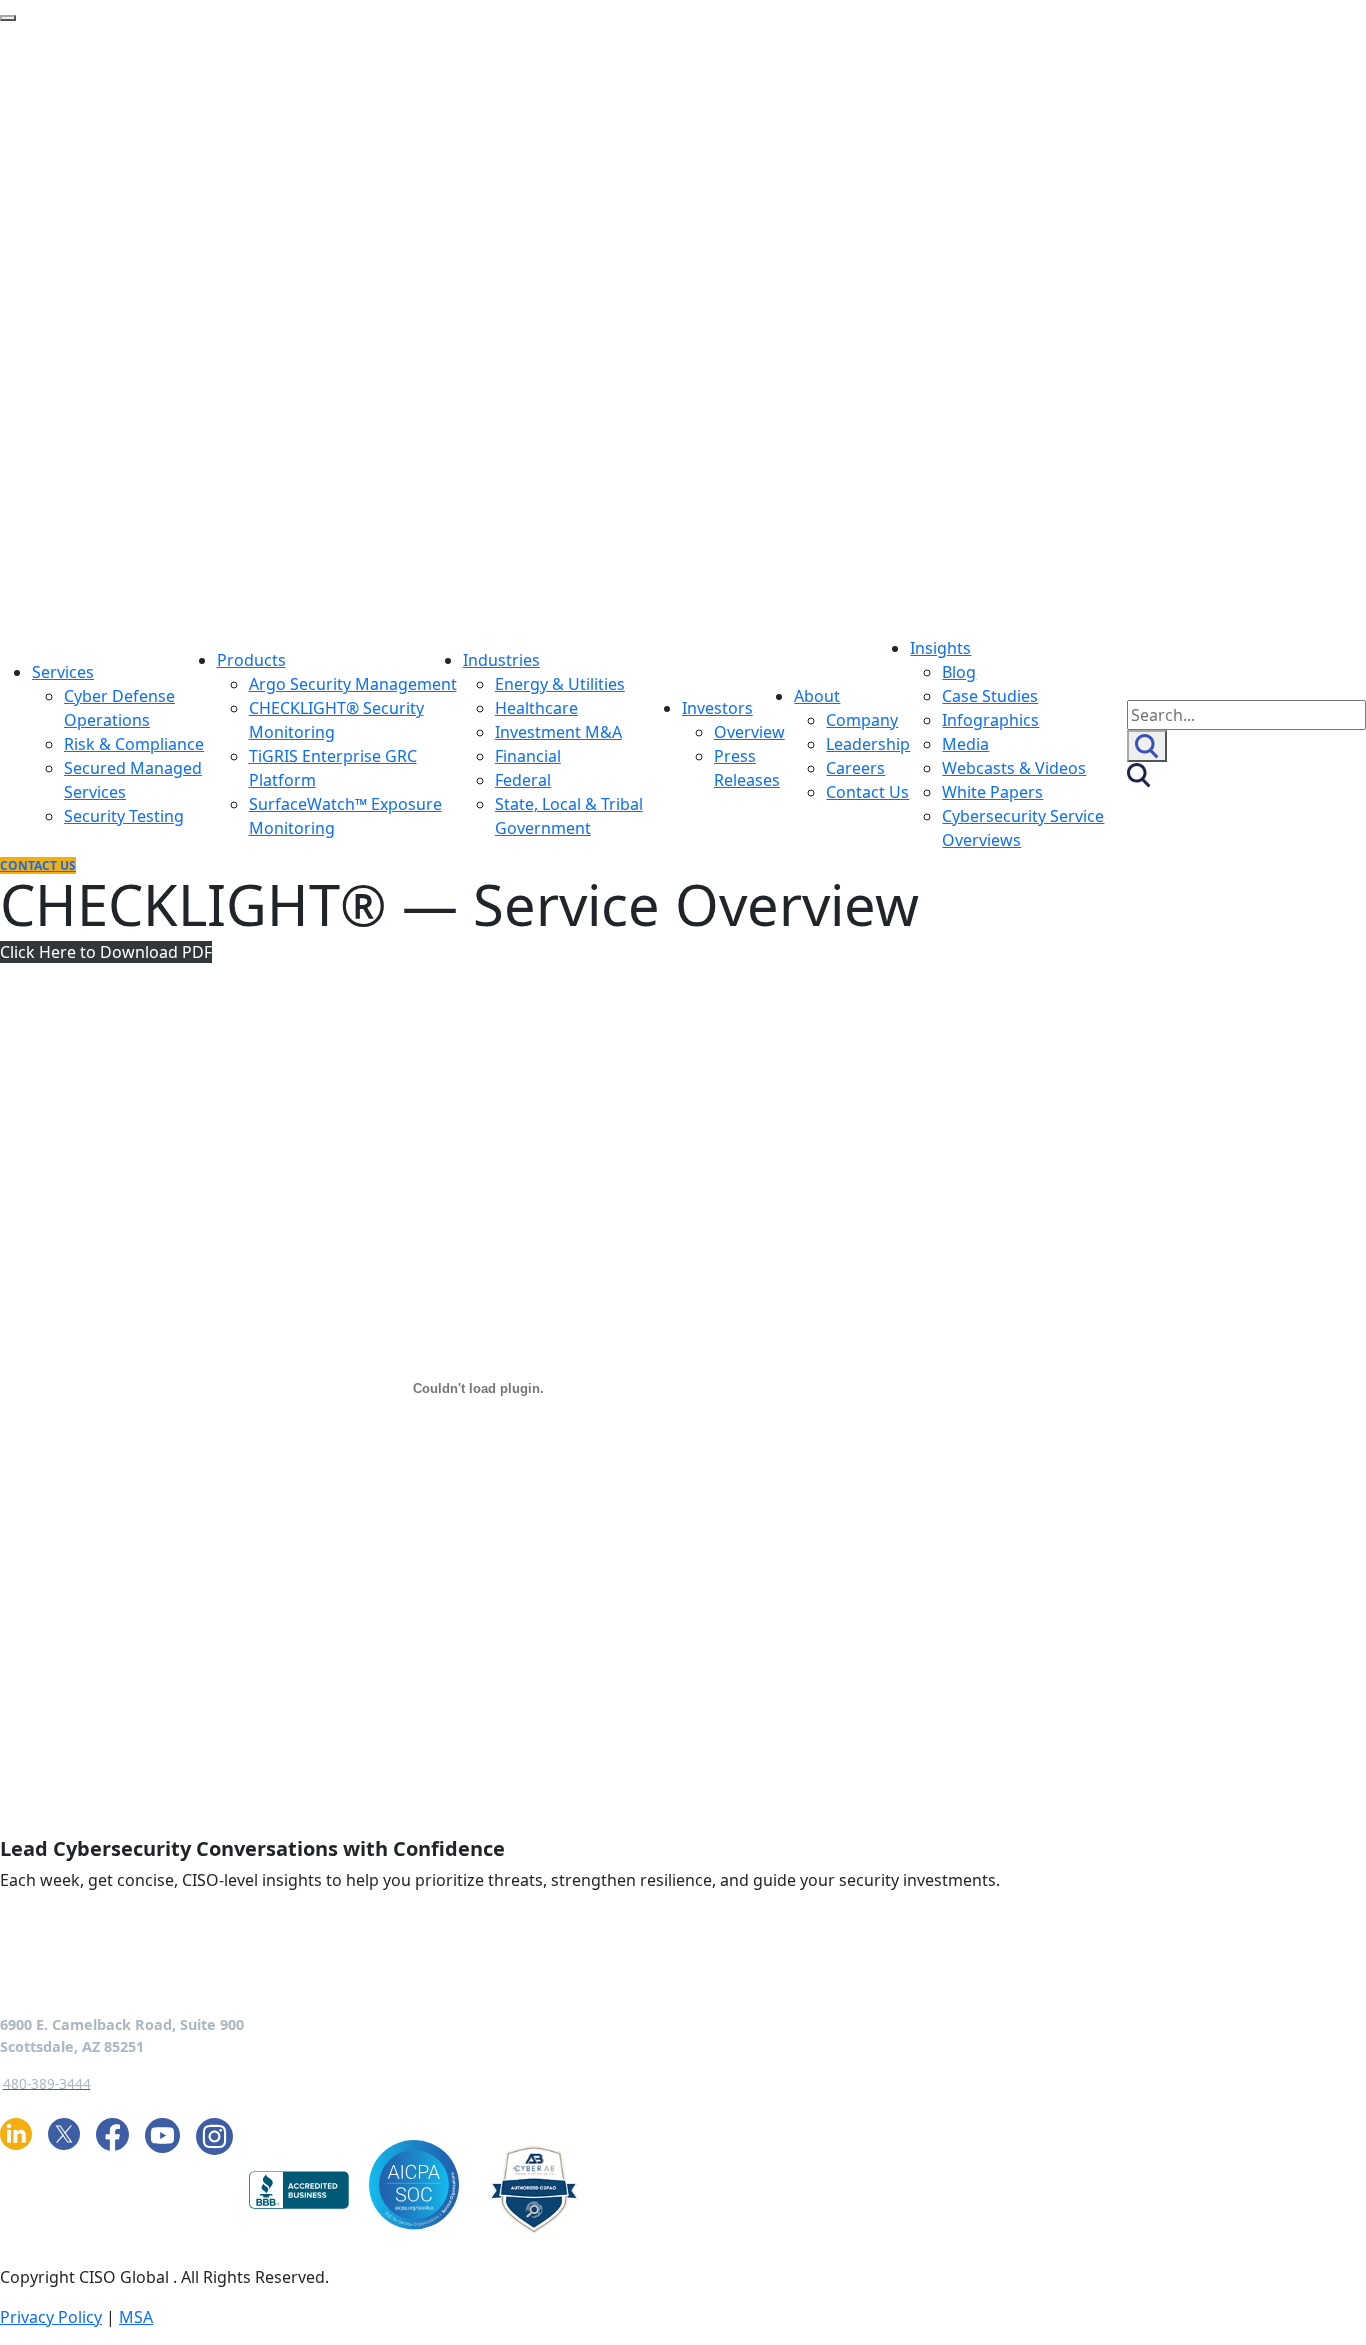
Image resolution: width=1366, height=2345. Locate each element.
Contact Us (867, 792)
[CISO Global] (396, 328)
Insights (940, 648)
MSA (136, 2317)
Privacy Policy (51, 2317)
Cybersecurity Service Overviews (1023, 828)
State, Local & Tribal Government (569, 816)
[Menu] (8, 18)
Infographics (990, 720)
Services (63, 672)
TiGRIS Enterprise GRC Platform (333, 768)
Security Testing (124, 816)
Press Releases (747, 768)
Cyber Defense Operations (119, 708)
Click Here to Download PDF (106, 952)
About (817, 696)
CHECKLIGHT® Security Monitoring (336, 720)
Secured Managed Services (133, 780)
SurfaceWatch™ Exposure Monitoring (345, 816)
